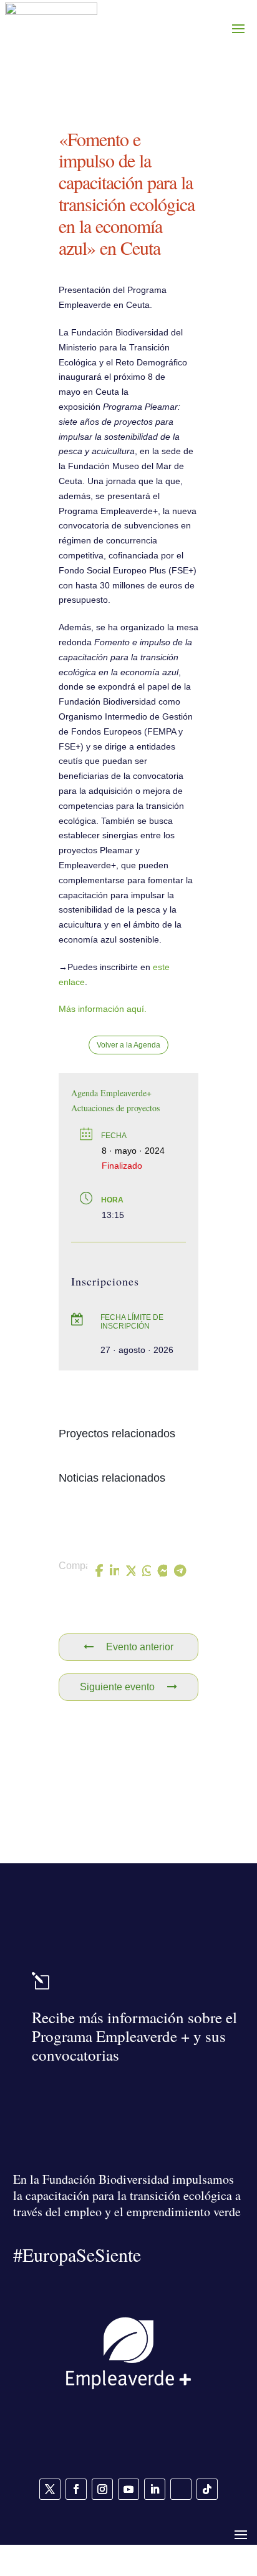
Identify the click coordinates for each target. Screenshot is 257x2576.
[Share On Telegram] (180, 1571)
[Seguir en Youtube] (128, 2489)
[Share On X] (132, 1571)
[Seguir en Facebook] (76, 2489)
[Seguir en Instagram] (102, 2489)
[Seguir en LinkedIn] (155, 2489)
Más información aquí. (103, 1009)
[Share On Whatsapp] (148, 1571)
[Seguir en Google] (181, 2489)
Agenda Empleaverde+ (111, 1093)
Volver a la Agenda (128, 1045)
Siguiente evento (117, 1687)
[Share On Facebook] (100, 1571)
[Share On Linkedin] (115, 1571)
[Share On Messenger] (163, 1571)
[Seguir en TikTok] (207, 2489)
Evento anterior (140, 1647)
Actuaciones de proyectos (115, 1108)
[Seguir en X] (50, 2489)
